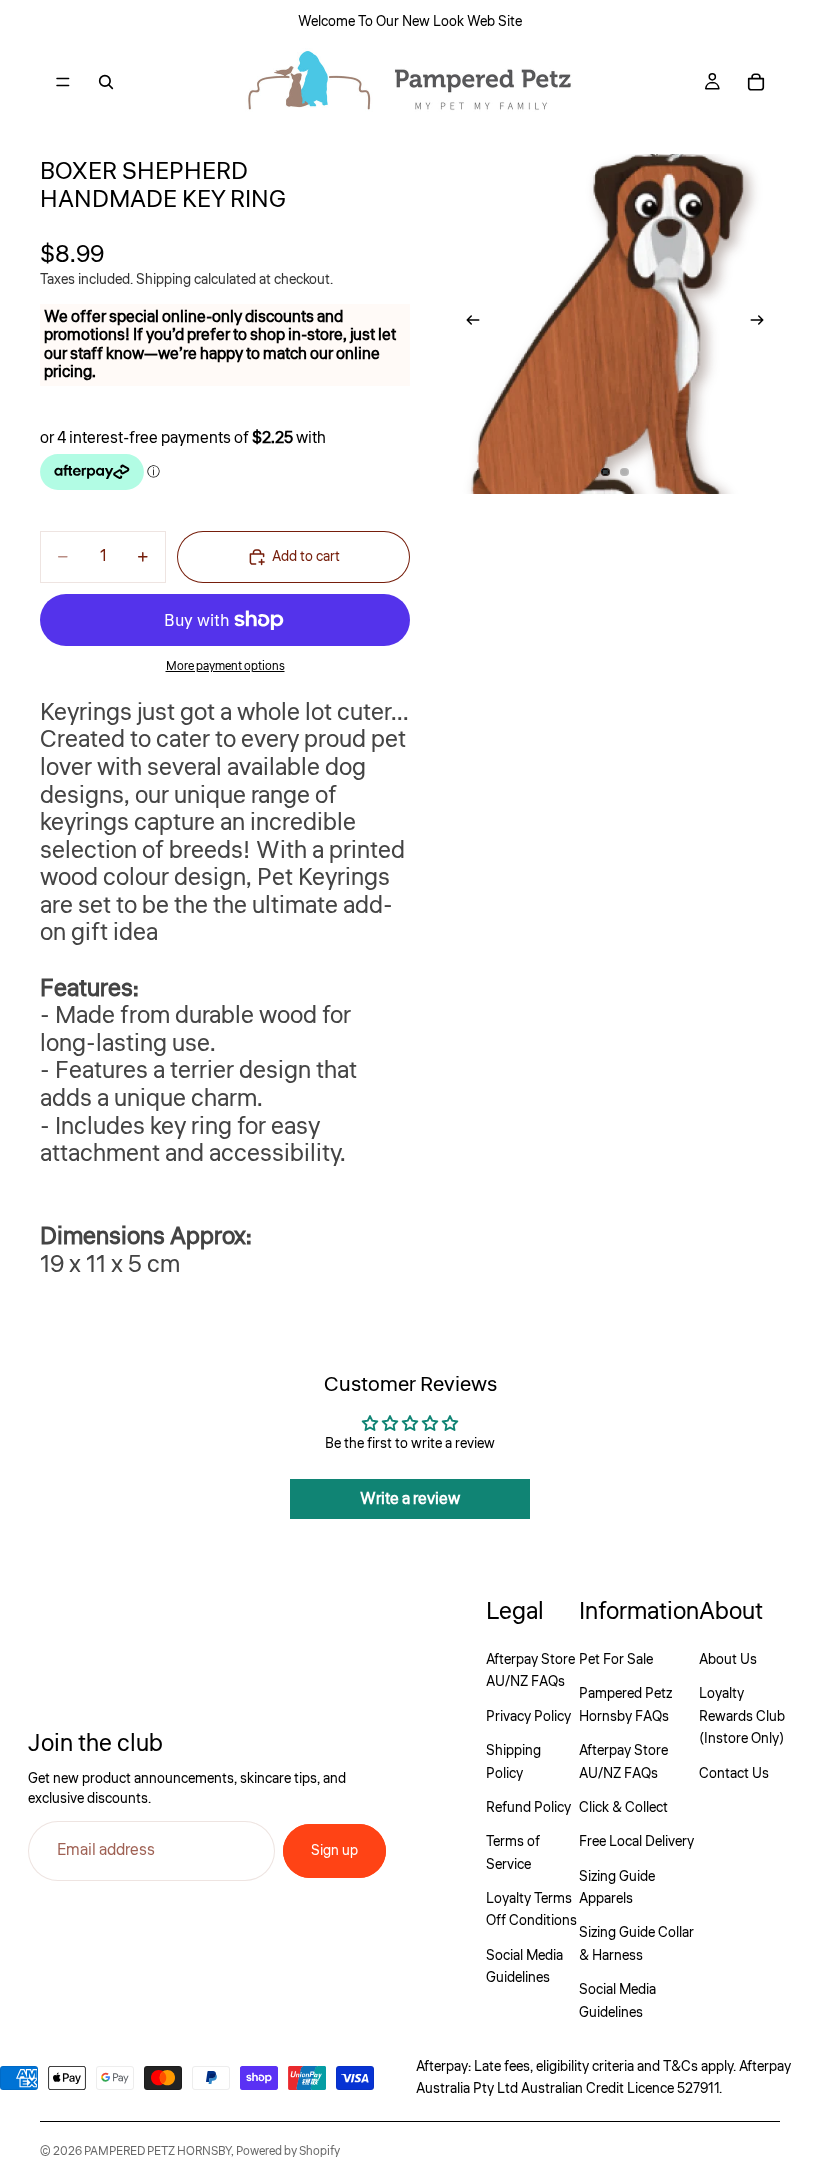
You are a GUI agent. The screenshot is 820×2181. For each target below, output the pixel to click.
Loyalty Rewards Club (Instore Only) (742, 1716)
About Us (728, 1660)
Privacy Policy (528, 1717)
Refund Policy (528, 1808)
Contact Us (734, 1774)
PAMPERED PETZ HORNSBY (157, 2151)
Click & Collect (623, 1808)
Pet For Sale (616, 1660)
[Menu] (63, 82)
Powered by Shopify (288, 2151)
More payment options (225, 666)
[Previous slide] (467, 324)
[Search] (106, 82)
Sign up (334, 1851)
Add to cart (306, 557)
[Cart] (756, 82)
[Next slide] (763, 324)
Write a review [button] (410, 1499)
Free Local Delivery (636, 1842)
